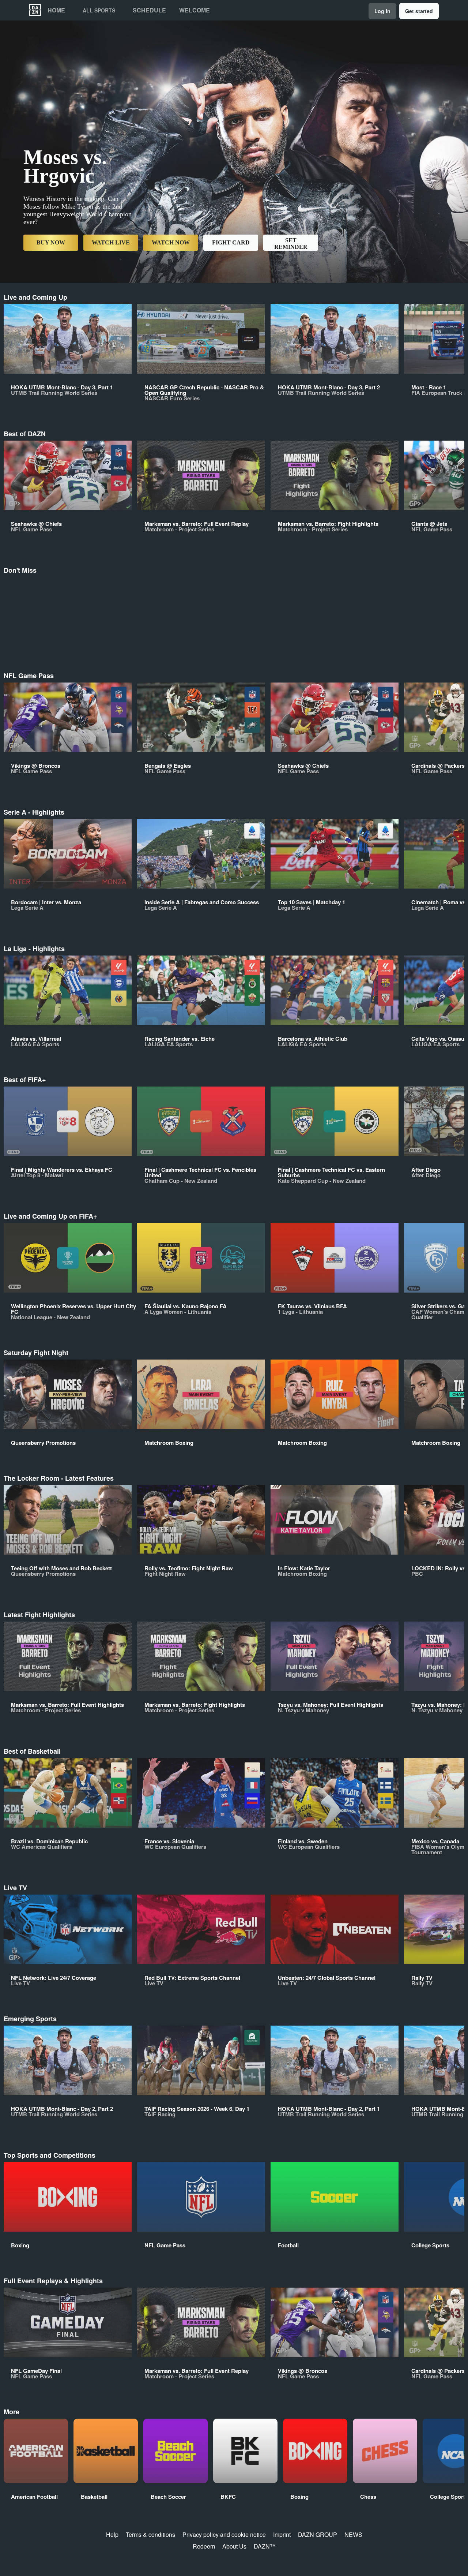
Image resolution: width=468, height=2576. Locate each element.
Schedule (149, 10)
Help (112, 2534)
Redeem (204, 2546)
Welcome (195, 10)
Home (56, 10)
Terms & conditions (150, 2534)
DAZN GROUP (318, 2534)
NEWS (353, 2534)
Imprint (282, 2534)
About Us (234, 2546)
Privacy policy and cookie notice (224, 2534)
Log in (382, 11)
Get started (419, 11)
